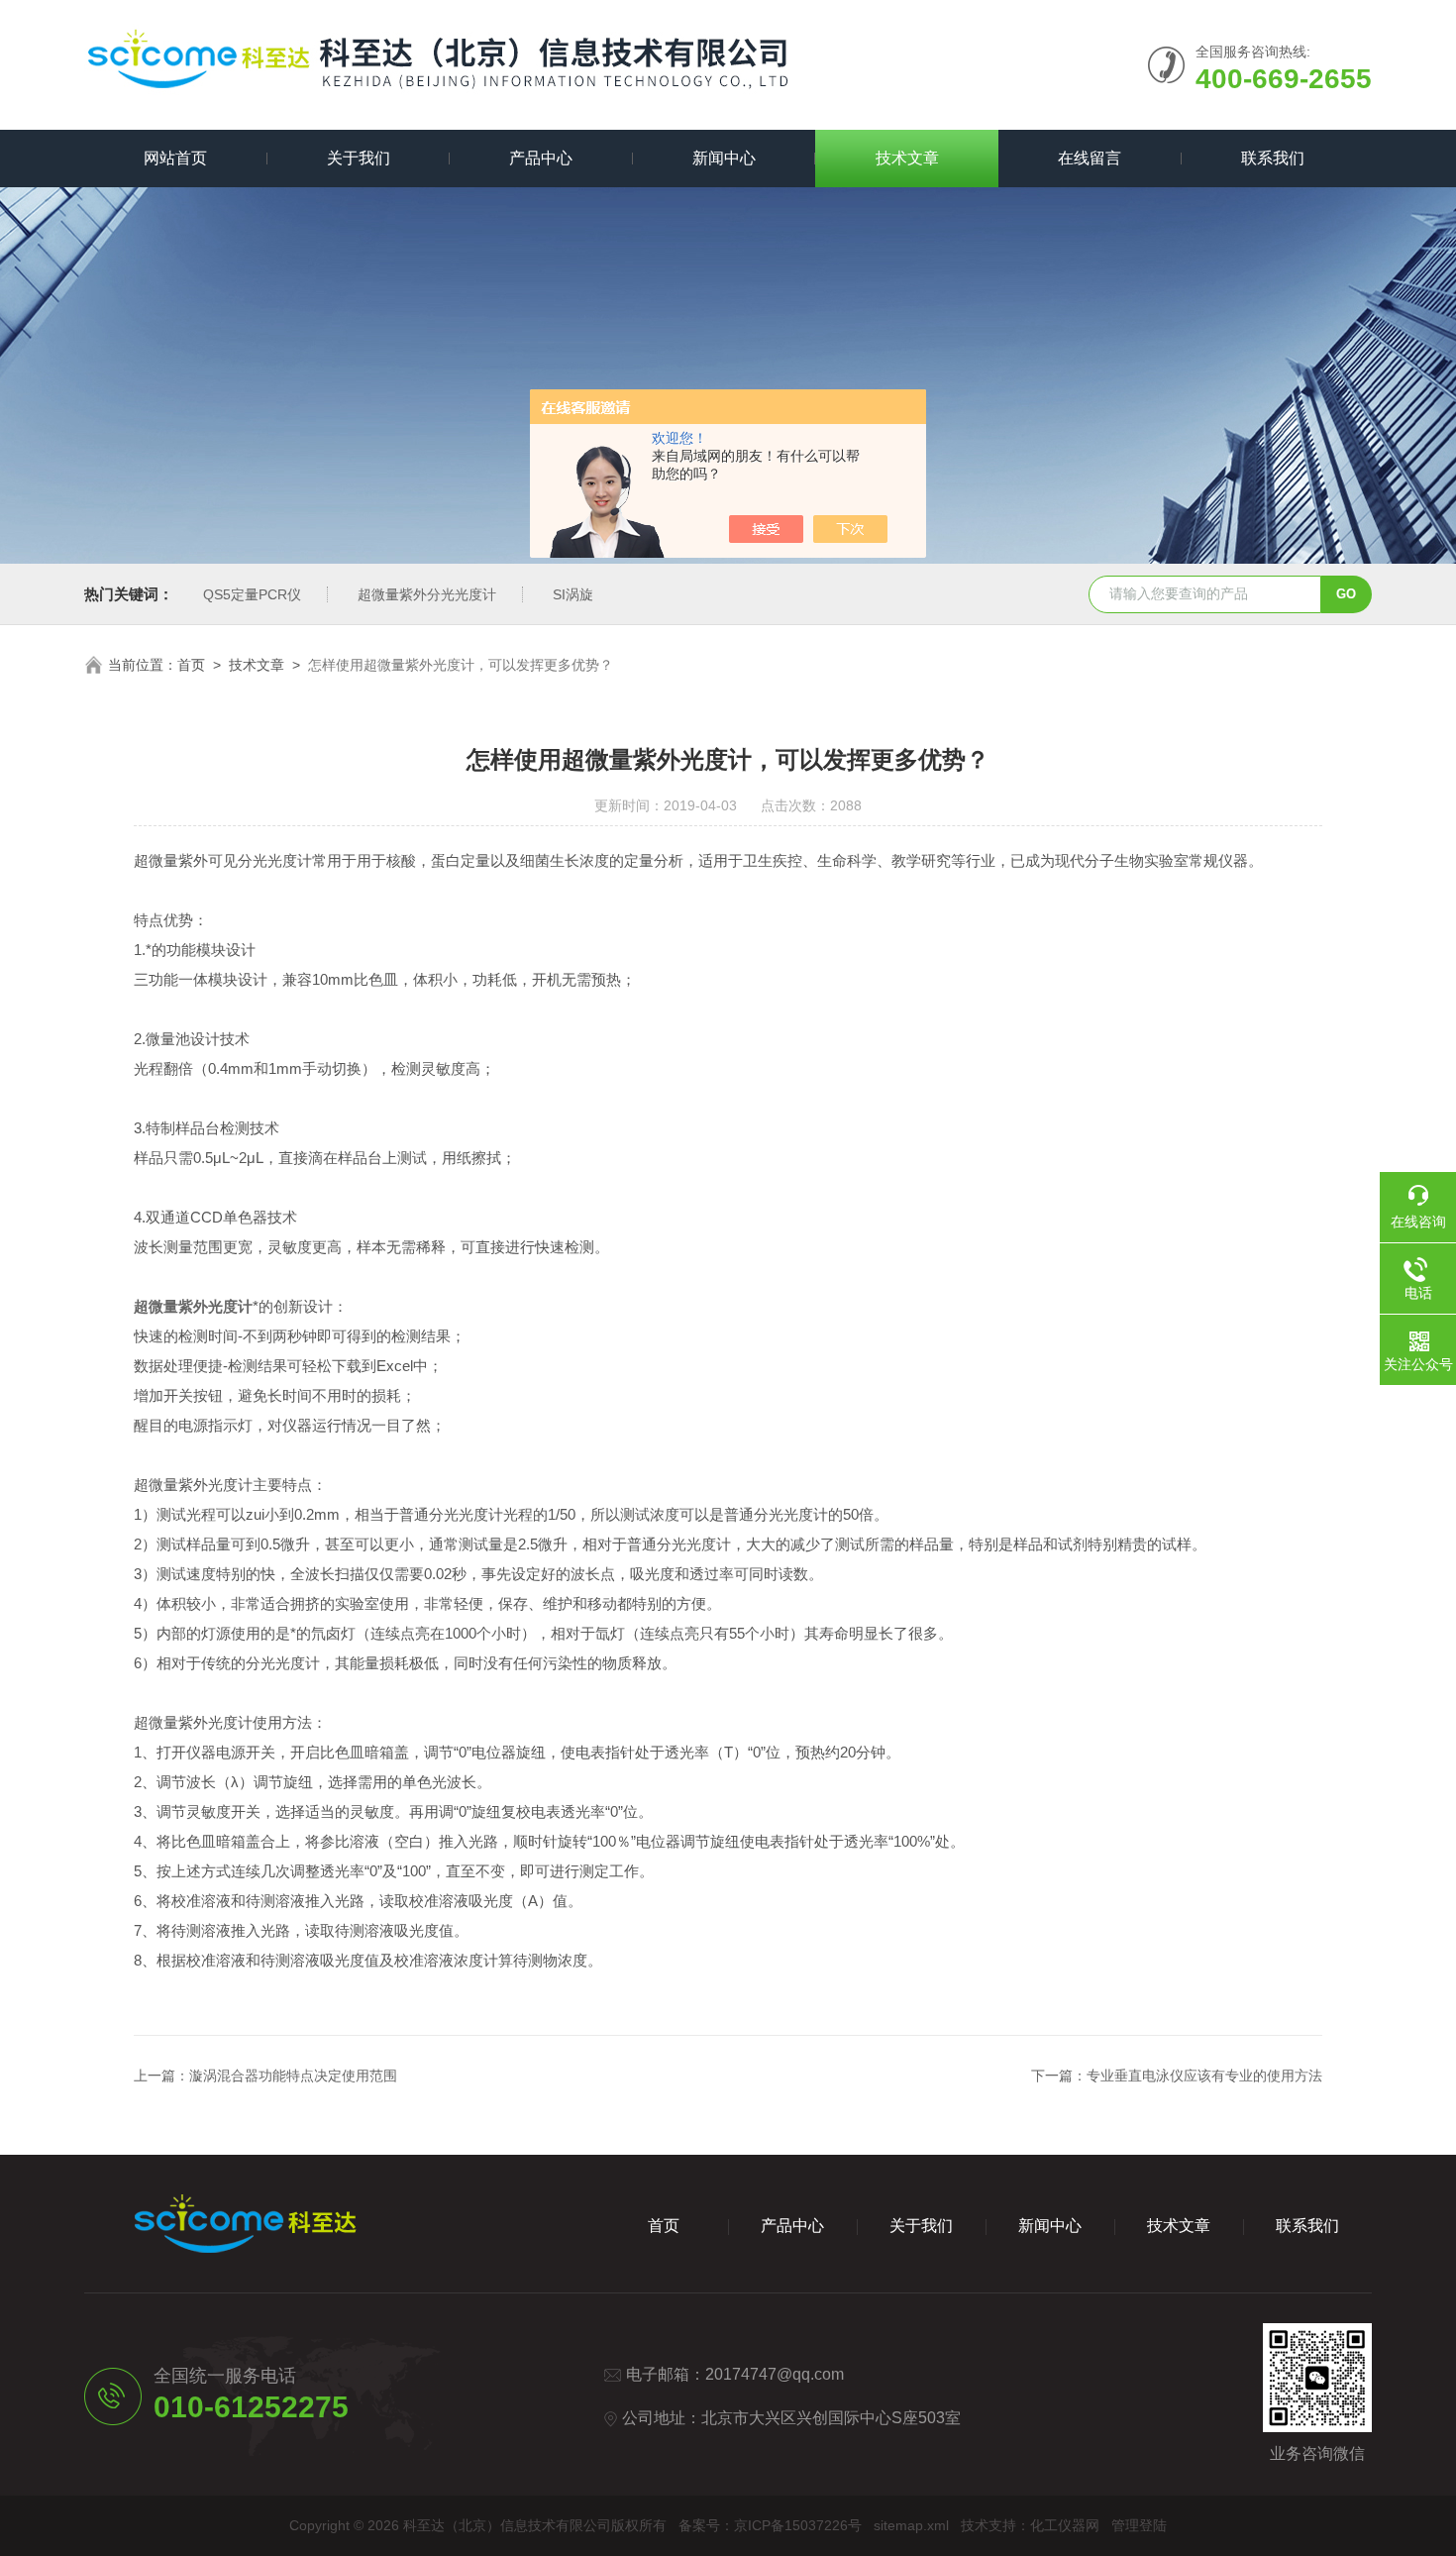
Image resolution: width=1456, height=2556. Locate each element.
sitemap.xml (911, 2525)
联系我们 (1273, 158)
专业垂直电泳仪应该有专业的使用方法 (1204, 2076)
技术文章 (907, 158)
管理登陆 (1139, 2525)
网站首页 (175, 158)
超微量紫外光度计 (193, 1306)
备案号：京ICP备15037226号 (770, 2525)
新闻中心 (724, 158)
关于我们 (359, 158)
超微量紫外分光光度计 (427, 594)
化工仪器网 (1065, 2525)
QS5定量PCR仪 (252, 594)
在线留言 (1090, 158)
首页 (191, 665)
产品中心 (541, 158)
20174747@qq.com (775, 2374)
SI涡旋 (573, 594)
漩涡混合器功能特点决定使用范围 (293, 2076)
